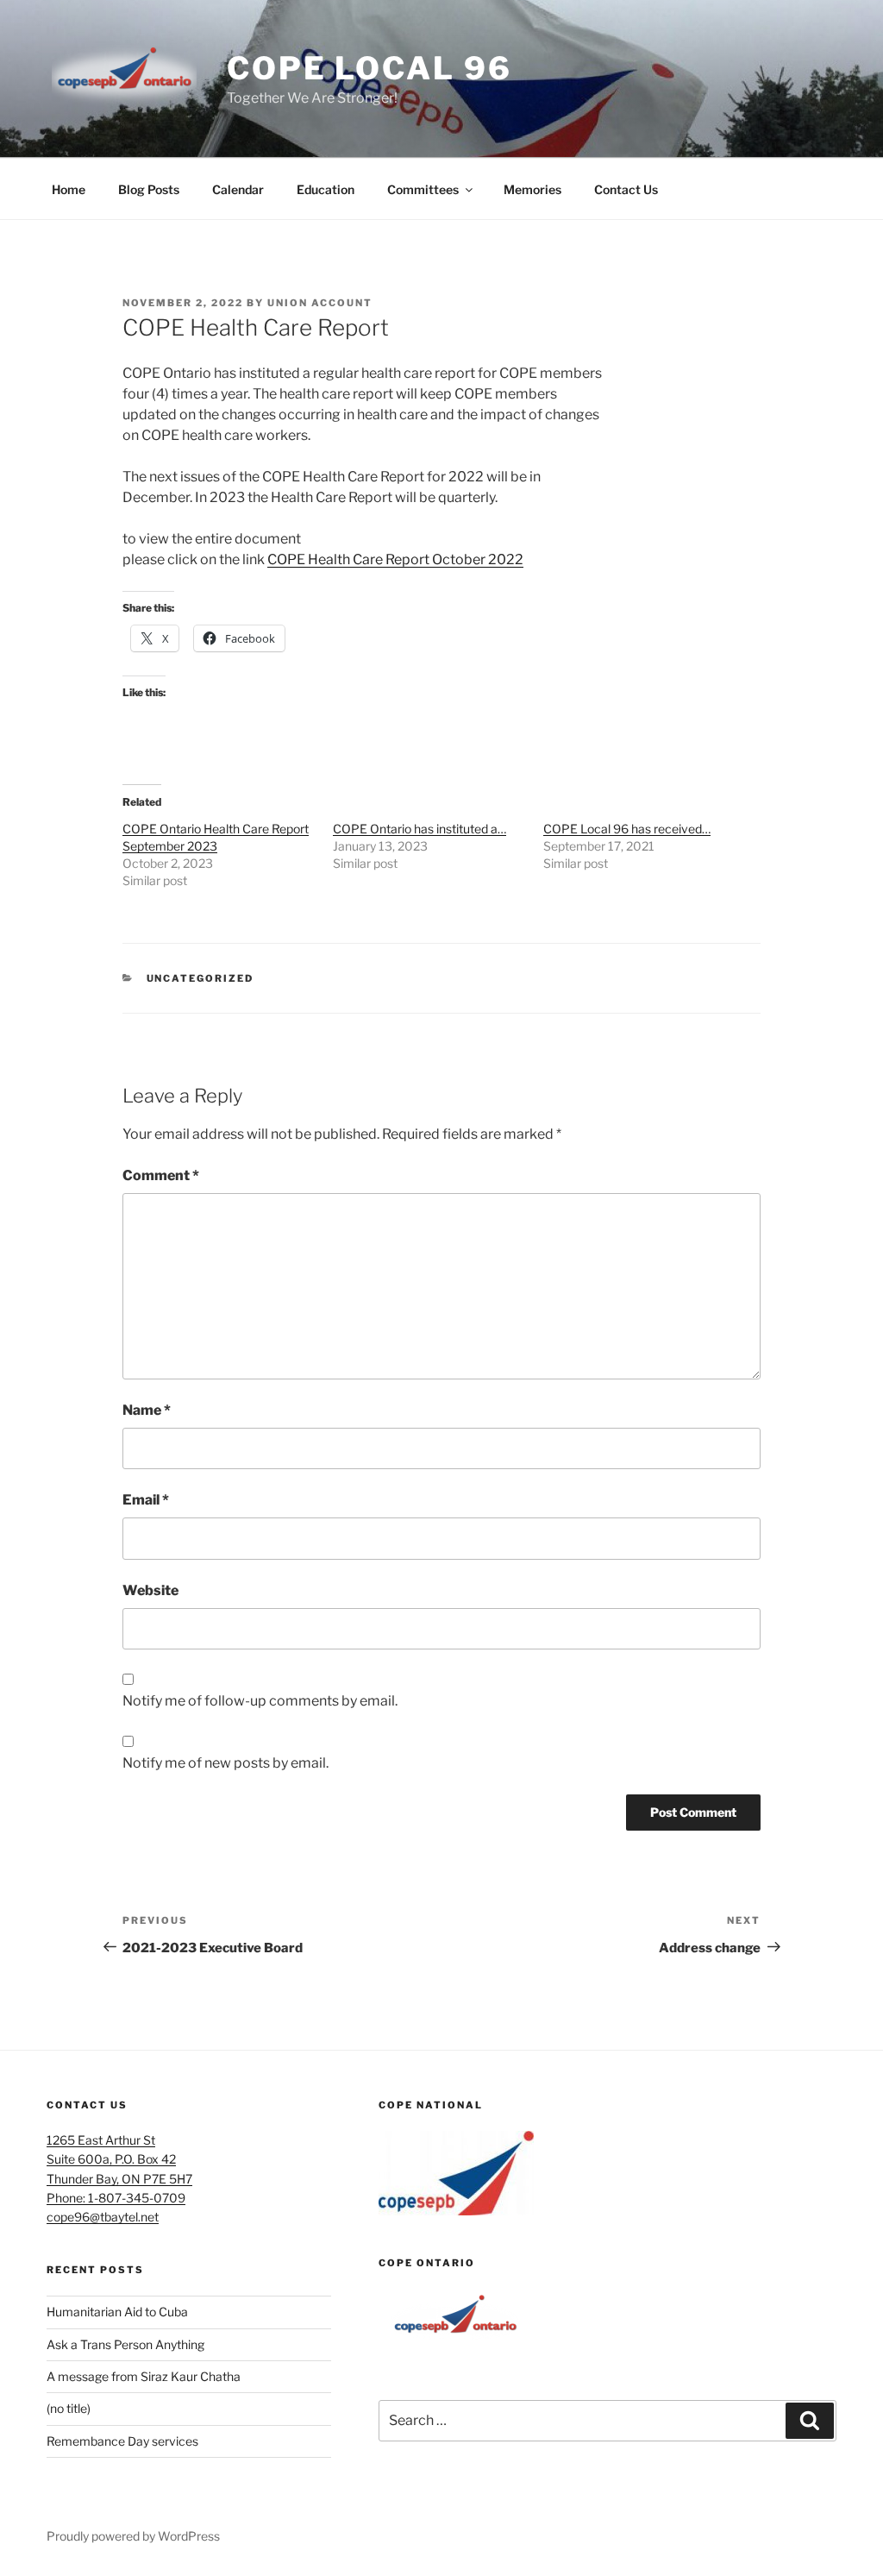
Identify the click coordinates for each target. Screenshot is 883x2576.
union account (320, 303)
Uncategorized (200, 978)
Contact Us (626, 189)
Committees (423, 189)
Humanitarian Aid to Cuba (117, 2312)
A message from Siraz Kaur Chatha (144, 2376)
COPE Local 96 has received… (627, 829)
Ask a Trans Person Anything (125, 2344)
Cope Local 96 (369, 68)
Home (69, 189)
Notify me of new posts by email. (225, 1763)
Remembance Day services (122, 2441)
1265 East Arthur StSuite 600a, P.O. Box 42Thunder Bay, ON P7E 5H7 (119, 2159)
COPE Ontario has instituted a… (420, 829)
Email (146, 1500)
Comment (161, 1175)
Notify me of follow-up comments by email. (260, 1701)
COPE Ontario (427, 2263)
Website (150, 1590)
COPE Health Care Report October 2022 (395, 559)
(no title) (69, 2408)
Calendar (238, 189)
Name (147, 1410)
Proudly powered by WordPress (133, 2536)
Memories (532, 189)
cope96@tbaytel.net (103, 2217)
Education (326, 189)
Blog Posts (149, 189)
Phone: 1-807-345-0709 (116, 2198)
